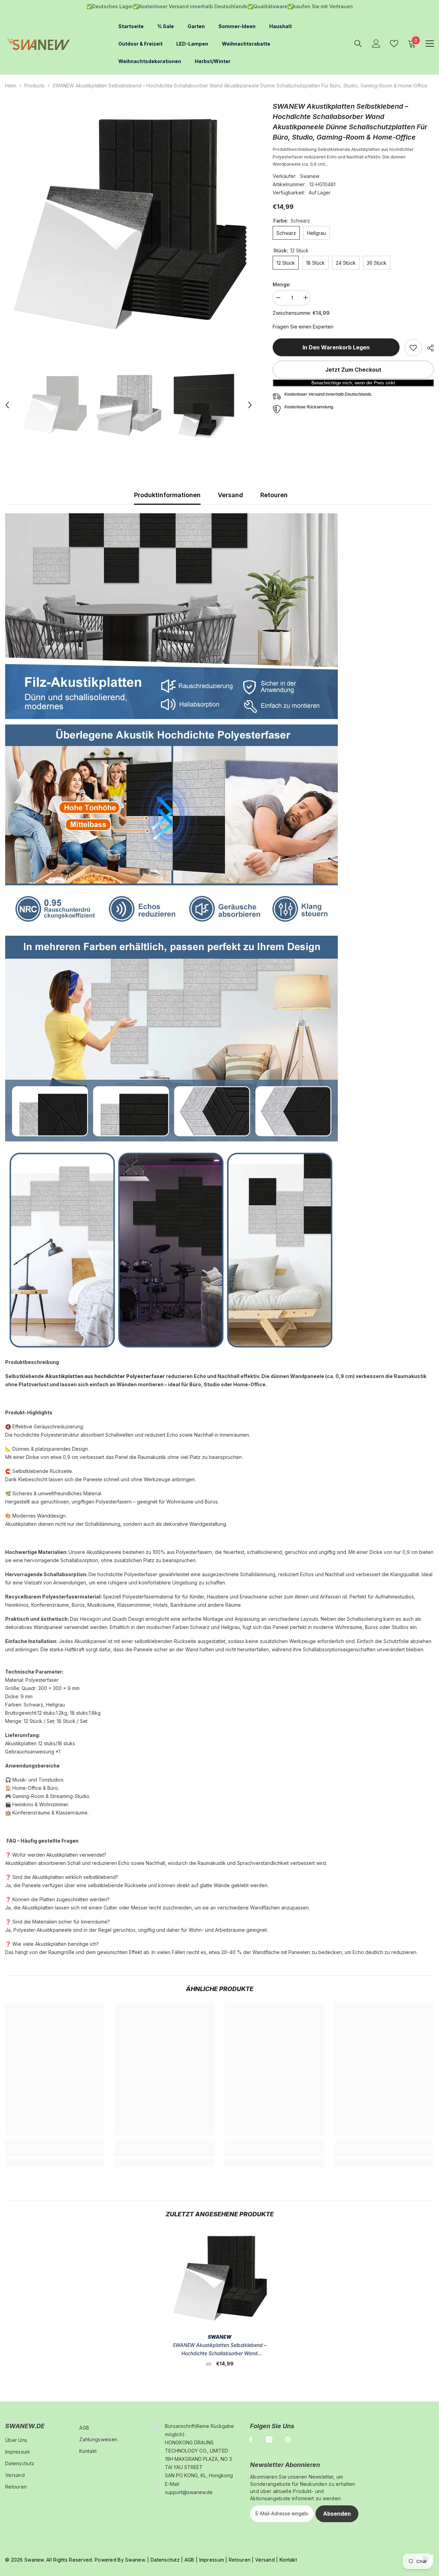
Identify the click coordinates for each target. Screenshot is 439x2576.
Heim (11, 85)
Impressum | (212, 2559)
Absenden (337, 2513)
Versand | (266, 2559)
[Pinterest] (288, 2439)
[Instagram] (269, 2439)
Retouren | (241, 2559)
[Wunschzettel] (394, 43)
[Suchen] (358, 43)
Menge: (282, 283)
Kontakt (288, 2559)
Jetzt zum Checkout (353, 369)
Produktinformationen (167, 494)
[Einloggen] (376, 43)
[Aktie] (428, 347)
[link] (413, 347)
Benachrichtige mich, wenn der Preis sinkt (353, 382)
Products (34, 85)
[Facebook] (251, 2439)
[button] (7, 404)
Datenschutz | (167, 2559)
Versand (230, 494)
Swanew (310, 175)
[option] (129, 224)
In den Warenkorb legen (336, 347)
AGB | (191, 2559)
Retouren (274, 494)
